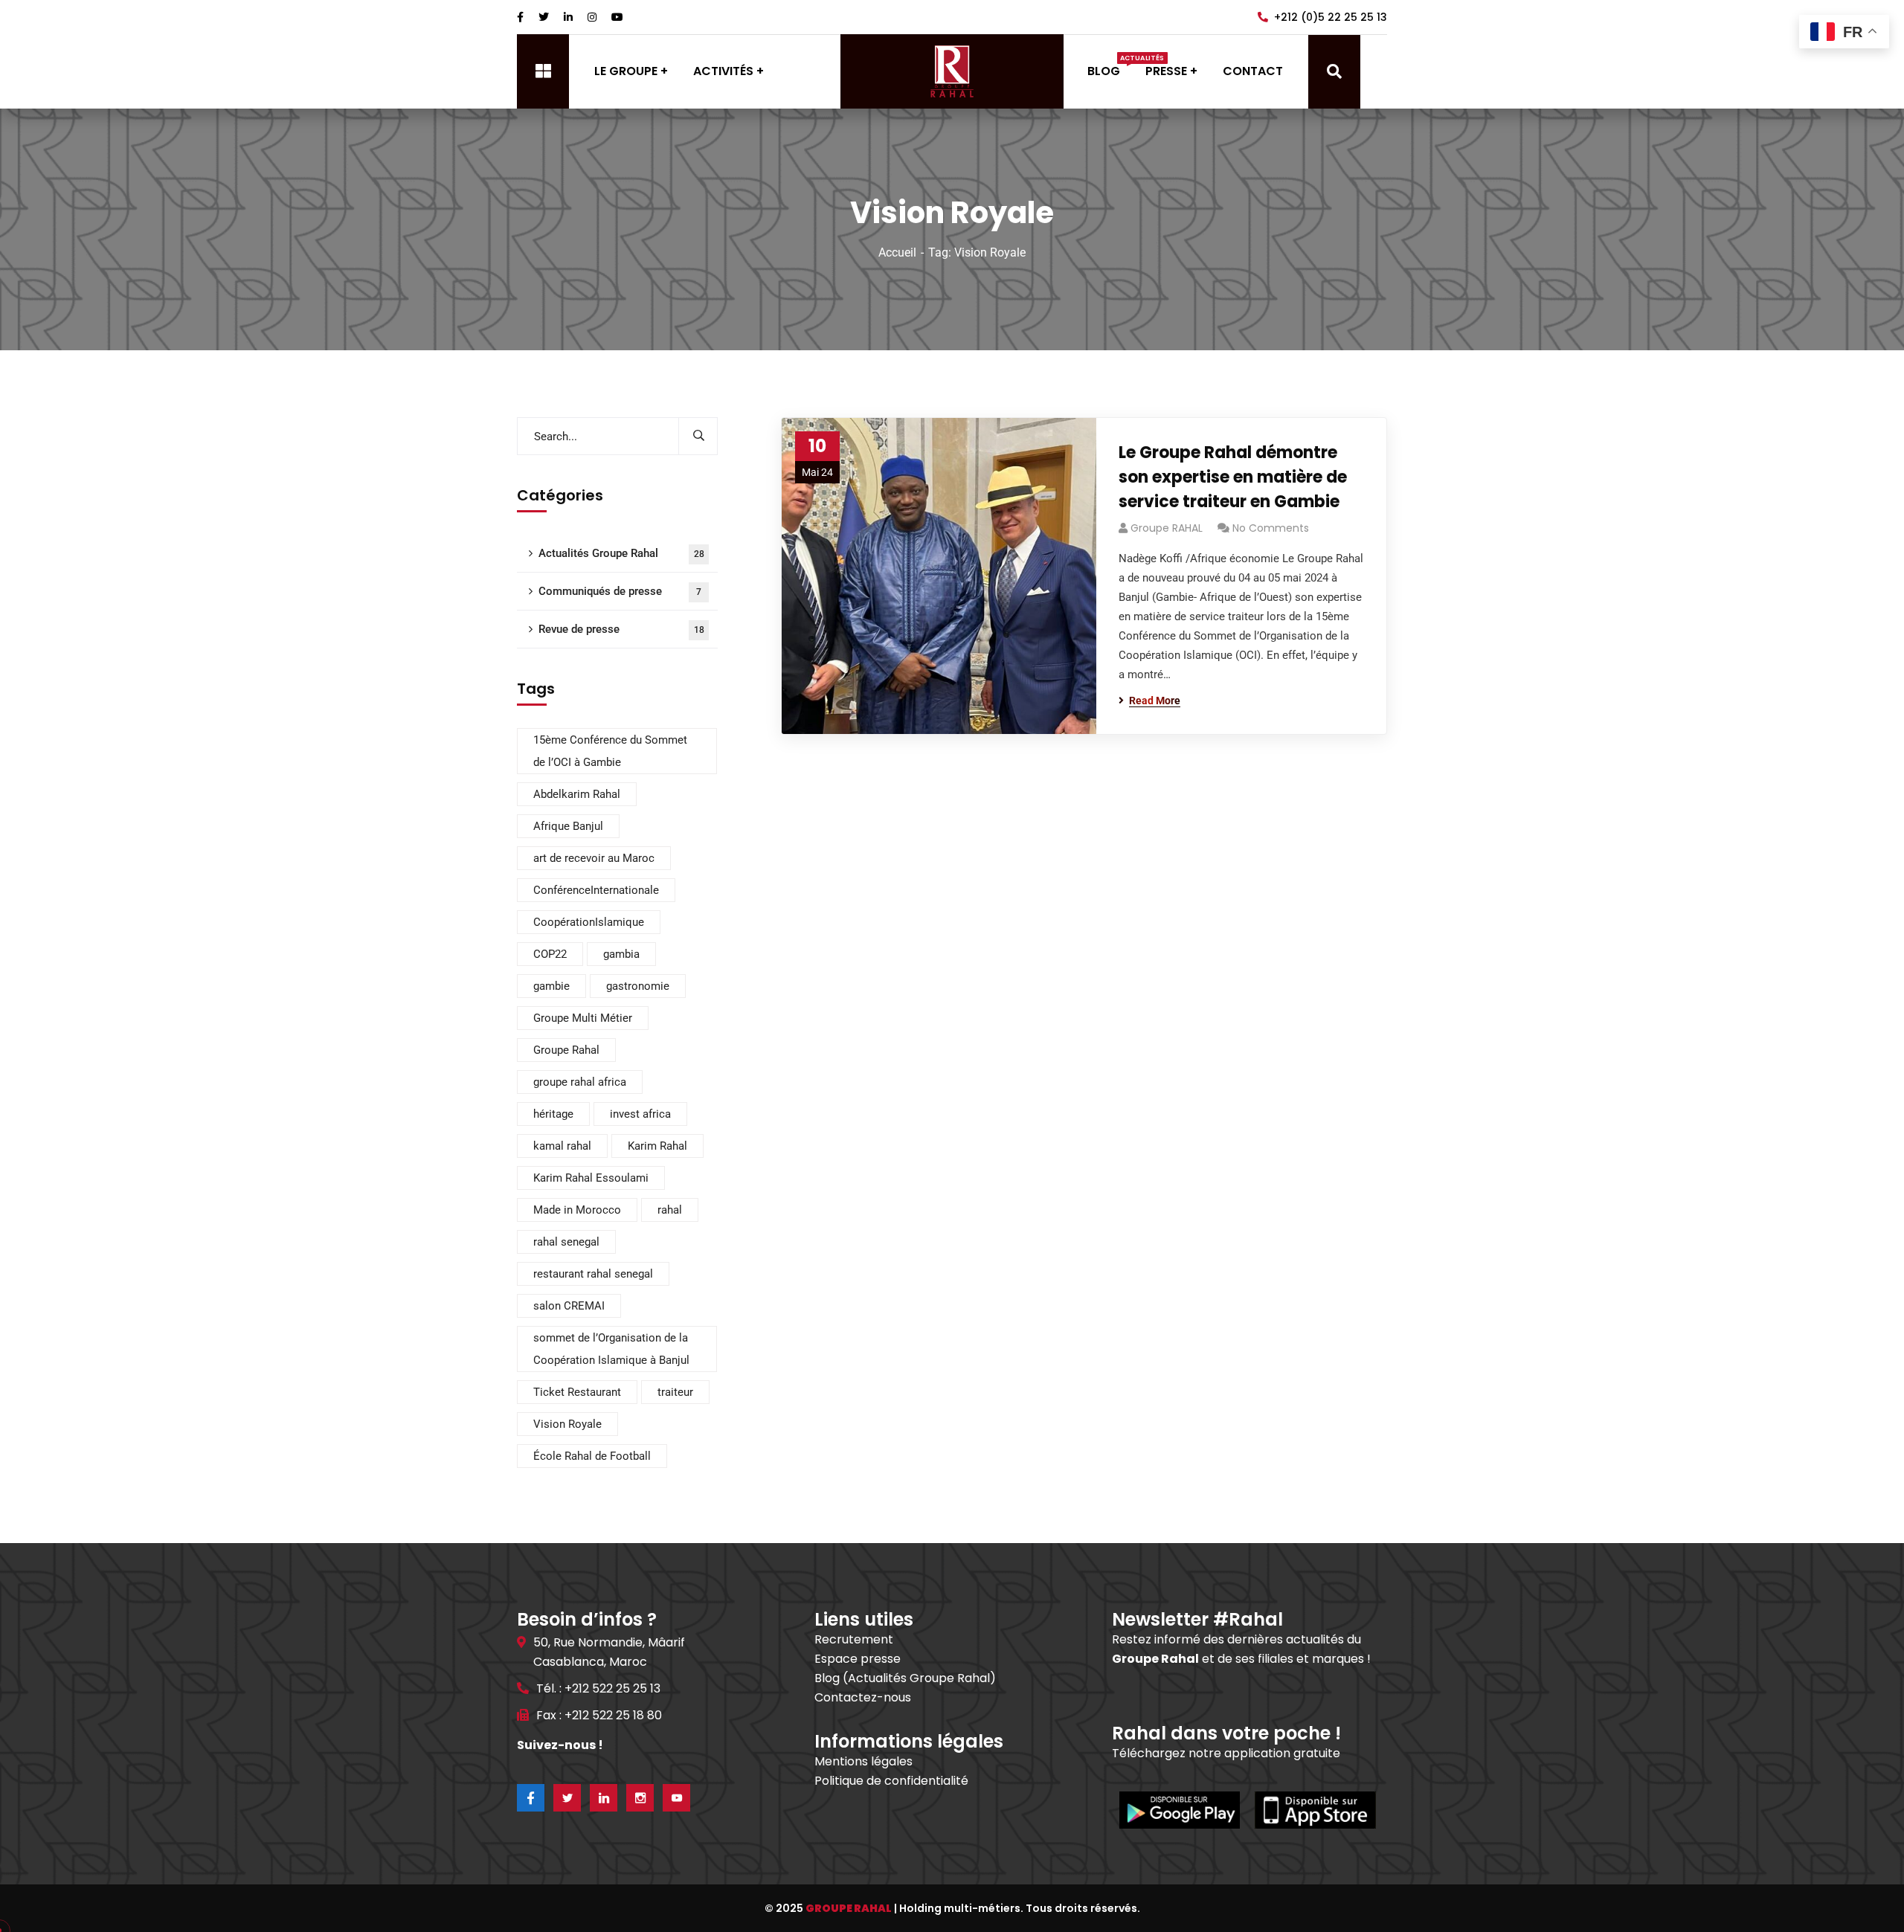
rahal (670, 1210)
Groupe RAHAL (1167, 528)
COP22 (550, 954)
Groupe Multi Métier (583, 1018)
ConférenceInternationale (596, 890)
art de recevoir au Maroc (594, 858)
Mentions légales (863, 1761)
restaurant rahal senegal (593, 1274)
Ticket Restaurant (577, 1392)
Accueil (897, 252)
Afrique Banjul (568, 826)
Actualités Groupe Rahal (621, 553)
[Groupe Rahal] (952, 71)
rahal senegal (566, 1242)
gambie (551, 986)
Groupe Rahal (566, 1050)
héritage (553, 1114)
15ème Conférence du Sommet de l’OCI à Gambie (610, 751)
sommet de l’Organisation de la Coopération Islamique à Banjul (611, 1349)
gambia (621, 954)
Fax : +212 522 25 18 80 (599, 1715)
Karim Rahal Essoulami (591, 1178)
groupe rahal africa (580, 1082)
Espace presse (858, 1659)
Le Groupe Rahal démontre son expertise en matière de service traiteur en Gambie (1233, 477)
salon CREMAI (569, 1306)
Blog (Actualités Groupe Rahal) (905, 1678)
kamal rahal (562, 1146)
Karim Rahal (657, 1146)
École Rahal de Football (592, 1456)
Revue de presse (621, 629)
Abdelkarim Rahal (577, 794)
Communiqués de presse (620, 591)
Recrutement (854, 1639)
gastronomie (638, 986)
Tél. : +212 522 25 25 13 (598, 1688)
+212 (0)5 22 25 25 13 (1331, 17)
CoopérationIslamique (589, 922)
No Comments (1271, 528)
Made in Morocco (577, 1210)
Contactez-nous (863, 1697)
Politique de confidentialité (891, 1781)
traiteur (675, 1392)
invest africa (640, 1114)
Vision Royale (567, 1424)
